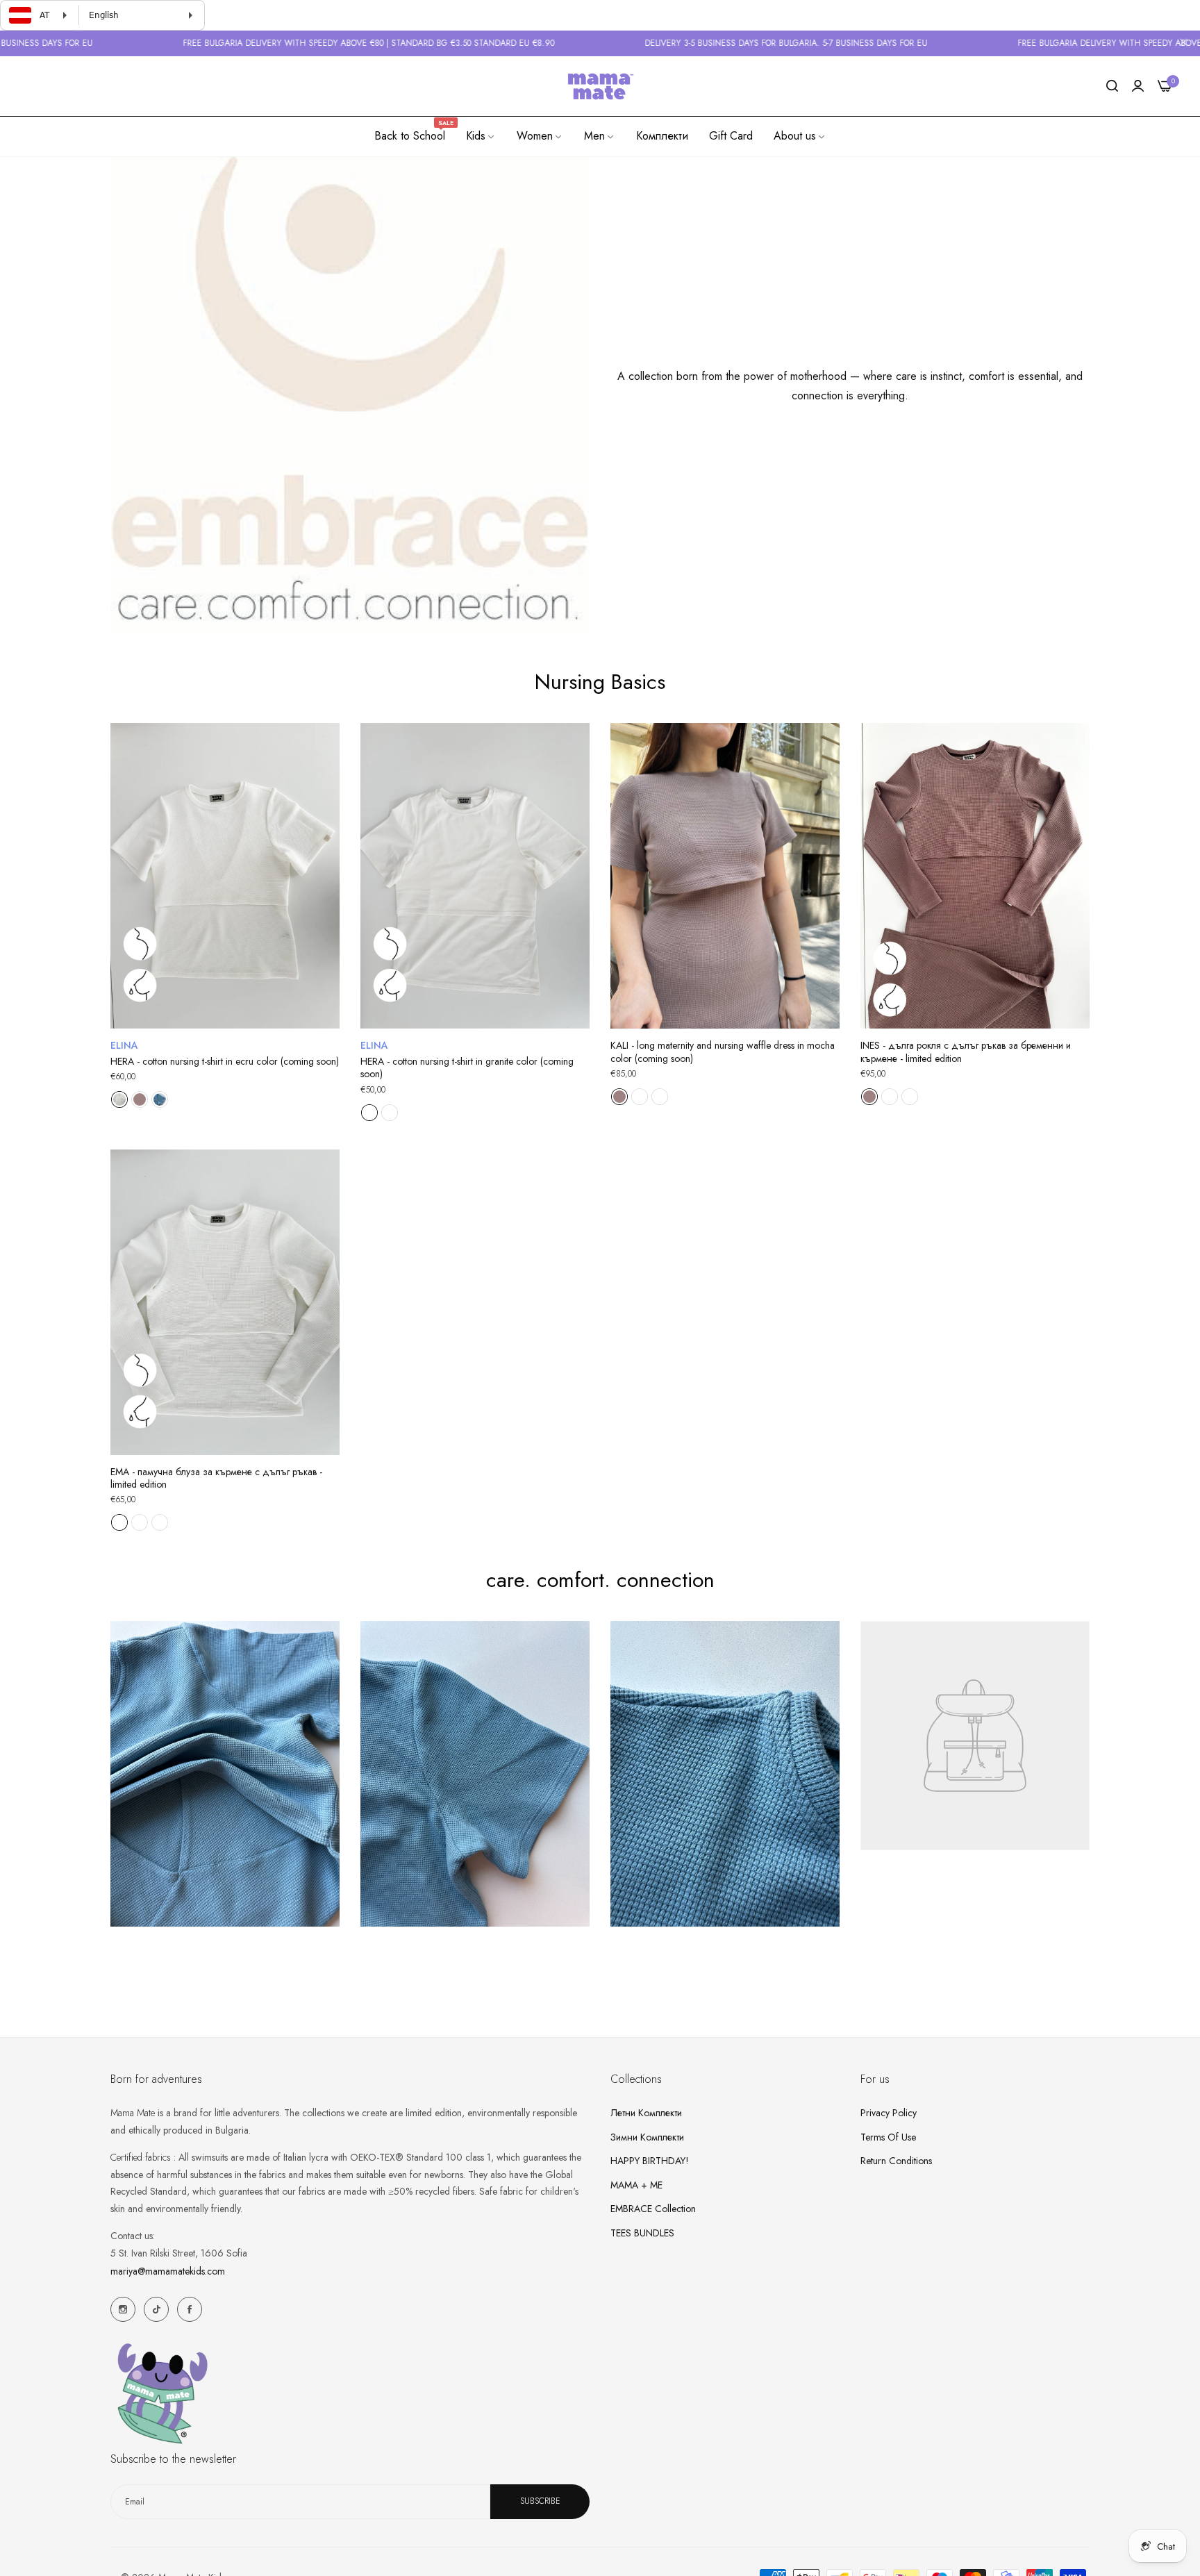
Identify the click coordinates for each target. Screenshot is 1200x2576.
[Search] (1112, 86)
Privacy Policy (889, 2112)
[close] (1183, 44)
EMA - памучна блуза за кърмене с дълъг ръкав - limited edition (216, 1478)
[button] (324, 749)
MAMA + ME (636, 2184)
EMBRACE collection (653, 2208)
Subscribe (540, 2501)
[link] (481, 136)
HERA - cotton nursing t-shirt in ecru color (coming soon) (225, 1061)
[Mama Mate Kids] (600, 86)
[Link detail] (123, 2309)
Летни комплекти (646, 2112)
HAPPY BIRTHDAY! (650, 2160)
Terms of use (888, 2136)
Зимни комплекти (647, 2136)
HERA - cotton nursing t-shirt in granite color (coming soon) (467, 1067)
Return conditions (896, 2160)
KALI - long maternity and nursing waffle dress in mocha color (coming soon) (723, 1052)
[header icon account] (1138, 86)
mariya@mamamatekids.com (168, 2270)
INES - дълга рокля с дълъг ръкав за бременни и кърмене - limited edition (966, 1052)
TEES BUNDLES (642, 2232)
